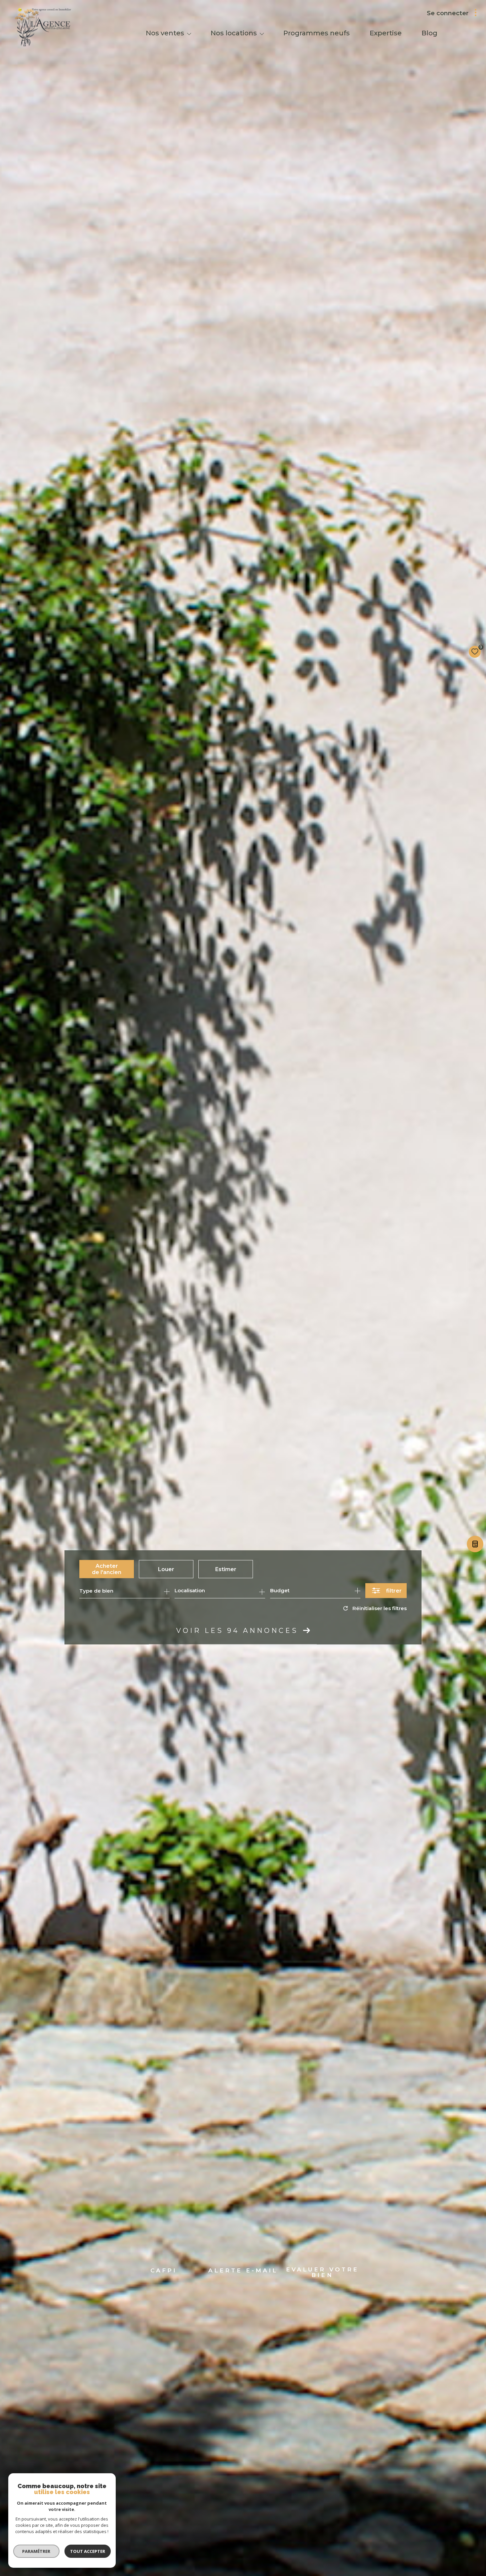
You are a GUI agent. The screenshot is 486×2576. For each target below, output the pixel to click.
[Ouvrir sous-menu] (189, 34)
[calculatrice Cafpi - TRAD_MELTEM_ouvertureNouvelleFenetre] (474, 1546)
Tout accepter (88, 2551)
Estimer (226, 1569)
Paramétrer (37, 2551)
